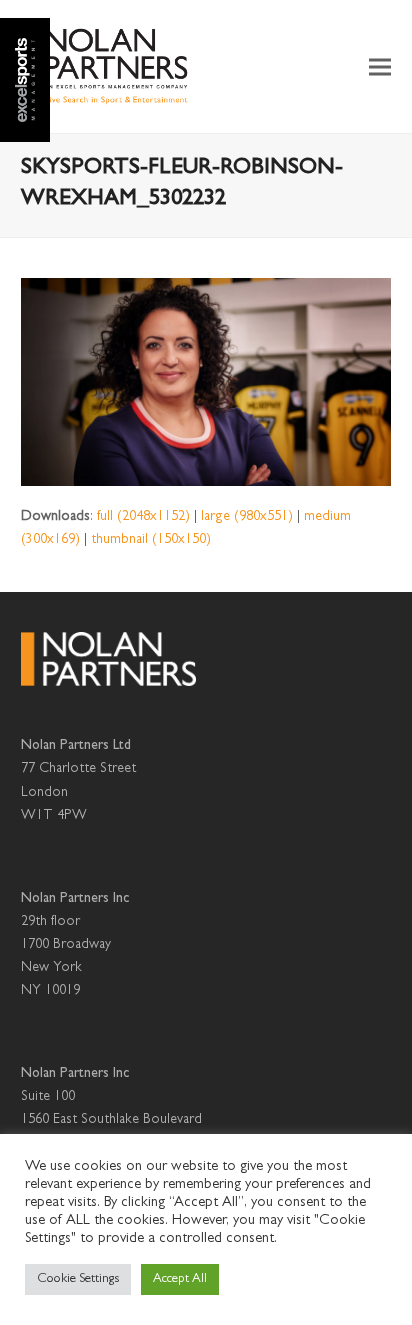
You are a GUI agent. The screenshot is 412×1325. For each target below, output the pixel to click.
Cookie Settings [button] (78, 1279)
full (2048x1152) (143, 517)
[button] (380, 66)
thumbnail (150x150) (151, 540)
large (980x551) (247, 517)
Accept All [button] (180, 1279)
